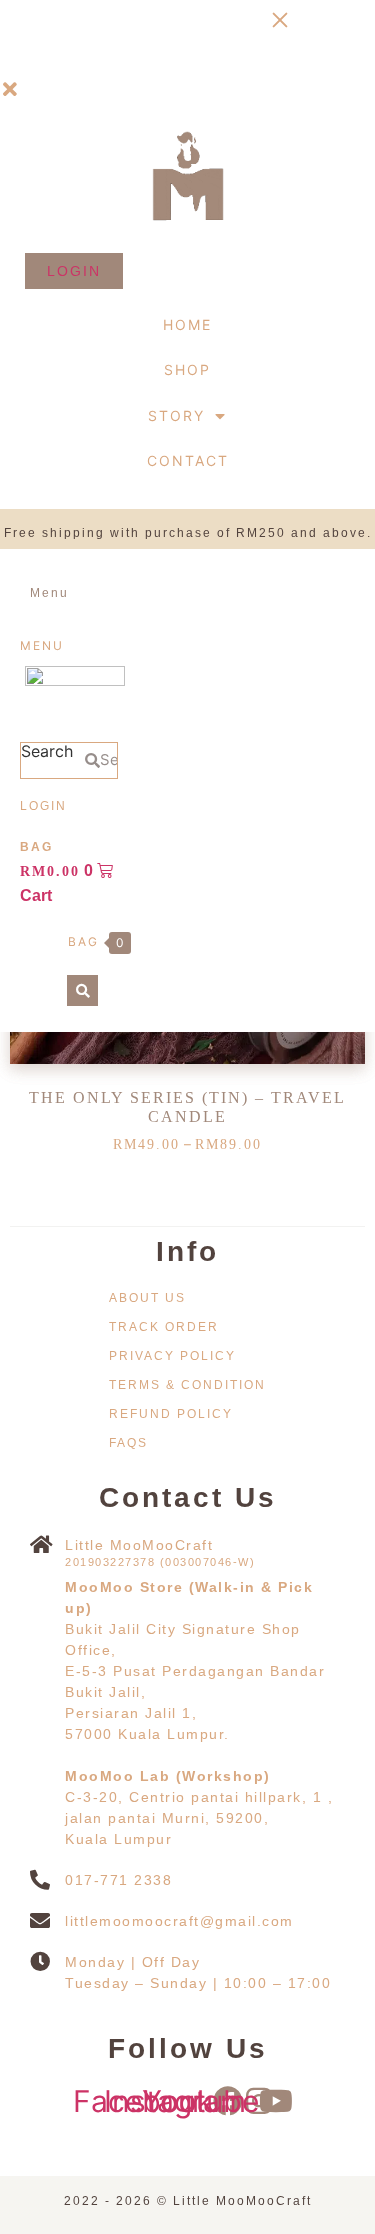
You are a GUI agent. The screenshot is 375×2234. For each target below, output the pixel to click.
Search (47, 752)
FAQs (128, 1443)
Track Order (164, 1327)
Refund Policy (171, 1414)
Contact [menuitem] (188, 460)
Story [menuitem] (176, 415)
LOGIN (43, 806)
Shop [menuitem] (187, 369)
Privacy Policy (172, 1356)
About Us (147, 1298)
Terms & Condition (187, 1385)
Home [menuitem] (187, 324)
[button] (10, 90)
